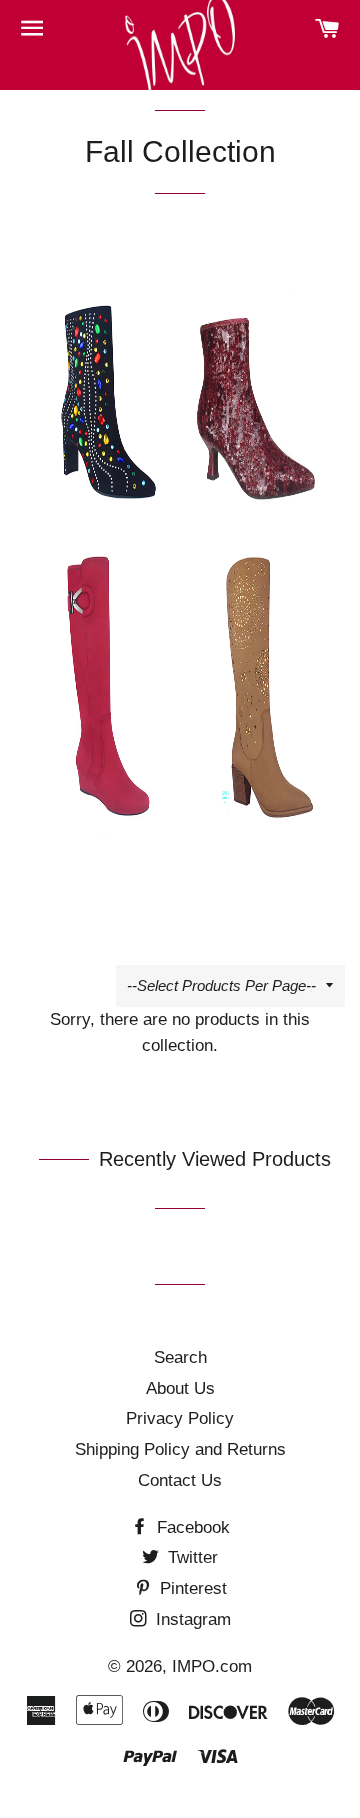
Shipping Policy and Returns (180, 1449)
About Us (180, 1388)
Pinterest (191, 1588)
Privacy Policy (180, 1418)
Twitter (190, 1557)
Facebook (191, 1527)
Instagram (191, 1619)
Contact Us (180, 1480)
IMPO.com (212, 1666)
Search (180, 1357)
